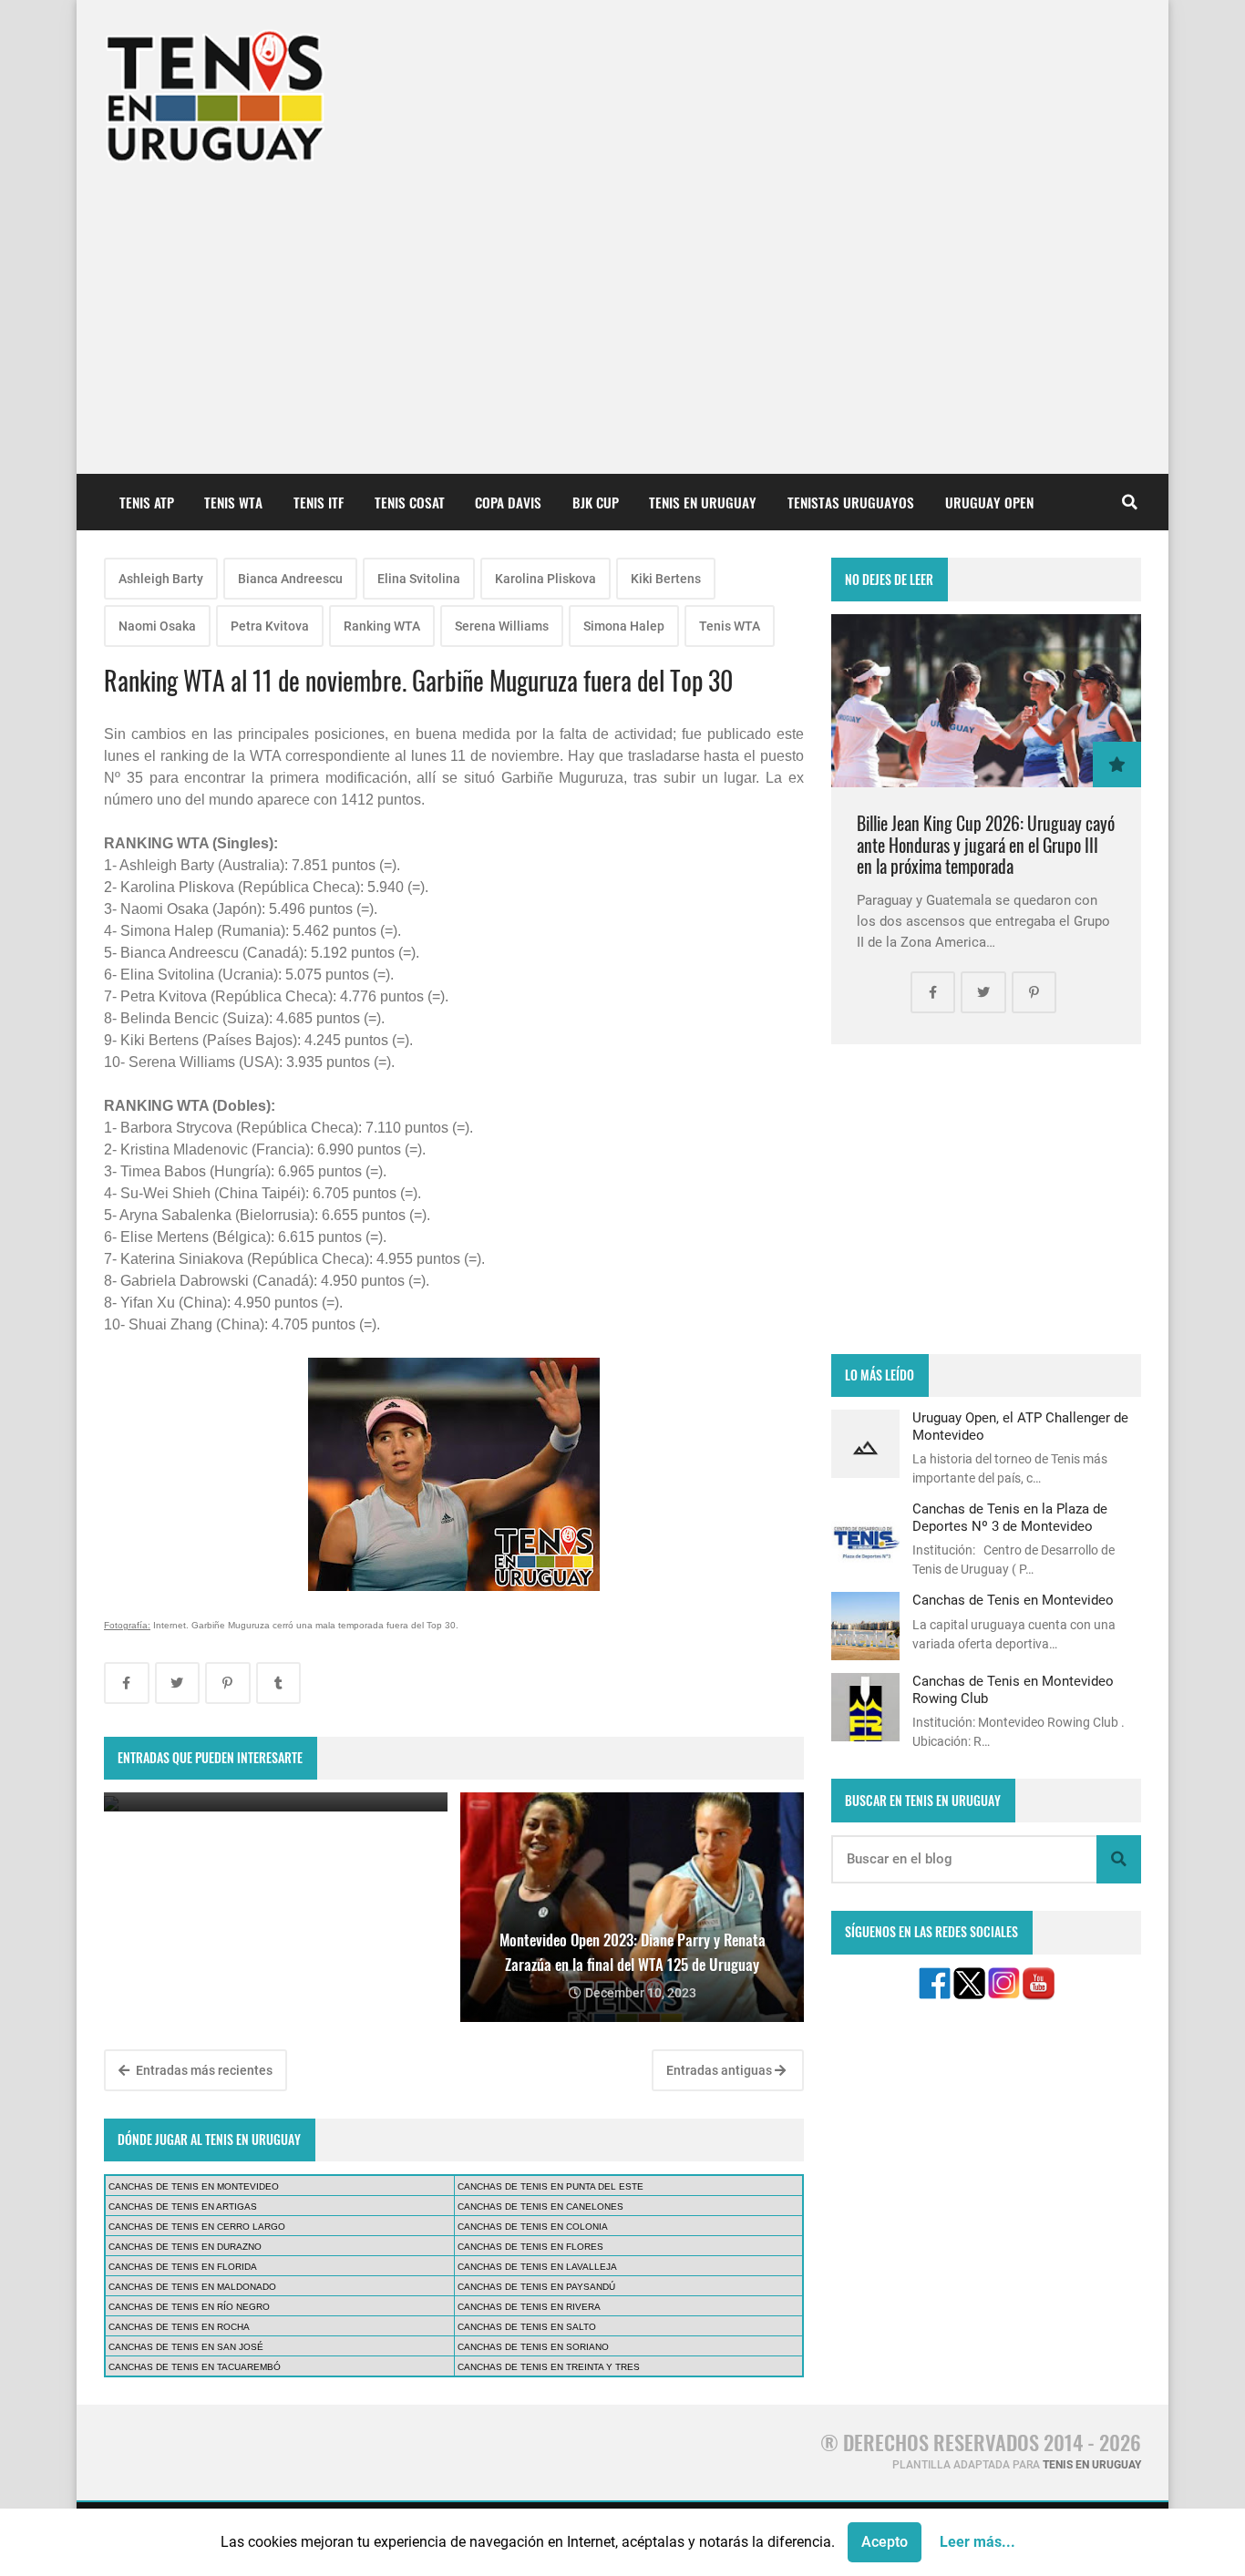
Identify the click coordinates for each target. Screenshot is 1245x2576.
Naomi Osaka (157, 626)
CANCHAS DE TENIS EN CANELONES (540, 2207)
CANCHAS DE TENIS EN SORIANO (533, 2347)
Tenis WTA (730, 626)
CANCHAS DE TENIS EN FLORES (530, 2247)
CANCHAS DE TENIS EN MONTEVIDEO (194, 2186)
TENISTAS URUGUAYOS (851, 502)
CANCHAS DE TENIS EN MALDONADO (192, 2287)
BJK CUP (596, 502)
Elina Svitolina (419, 579)
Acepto (885, 2542)
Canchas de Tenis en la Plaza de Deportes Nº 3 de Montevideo (1010, 1517)
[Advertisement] (622, 310)
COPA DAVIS (508, 502)
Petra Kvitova (270, 626)
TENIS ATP (147, 502)
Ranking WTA (382, 626)
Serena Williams (502, 626)
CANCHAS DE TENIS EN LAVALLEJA (537, 2267)
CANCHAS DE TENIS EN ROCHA (179, 2327)
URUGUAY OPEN (989, 502)
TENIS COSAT (410, 502)
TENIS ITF (319, 502)
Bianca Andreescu (290, 579)
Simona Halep (624, 626)
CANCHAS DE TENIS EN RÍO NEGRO (189, 2307)
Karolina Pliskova (545, 579)
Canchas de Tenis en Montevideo (1013, 1600)
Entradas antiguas (720, 2070)
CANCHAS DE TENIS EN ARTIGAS (183, 2207)
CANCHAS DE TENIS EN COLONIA (533, 2227)
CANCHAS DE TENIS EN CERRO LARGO (197, 2227)
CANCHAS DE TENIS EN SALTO (527, 2327)
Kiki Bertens (666, 579)
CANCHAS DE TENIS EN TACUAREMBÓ (195, 2367)
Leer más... (977, 2542)
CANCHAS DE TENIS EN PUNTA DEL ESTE (550, 2186)
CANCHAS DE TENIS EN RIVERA (529, 2307)
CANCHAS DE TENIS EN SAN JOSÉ (186, 2347)
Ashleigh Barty (161, 579)
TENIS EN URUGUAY (703, 502)
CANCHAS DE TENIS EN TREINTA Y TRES (549, 2367)
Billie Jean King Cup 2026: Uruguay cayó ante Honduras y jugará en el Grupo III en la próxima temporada (986, 845)
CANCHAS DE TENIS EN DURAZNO (185, 2247)
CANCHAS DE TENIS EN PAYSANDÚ (536, 2287)
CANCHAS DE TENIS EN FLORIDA (183, 2267)
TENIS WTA (233, 502)
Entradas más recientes (203, 2070)
